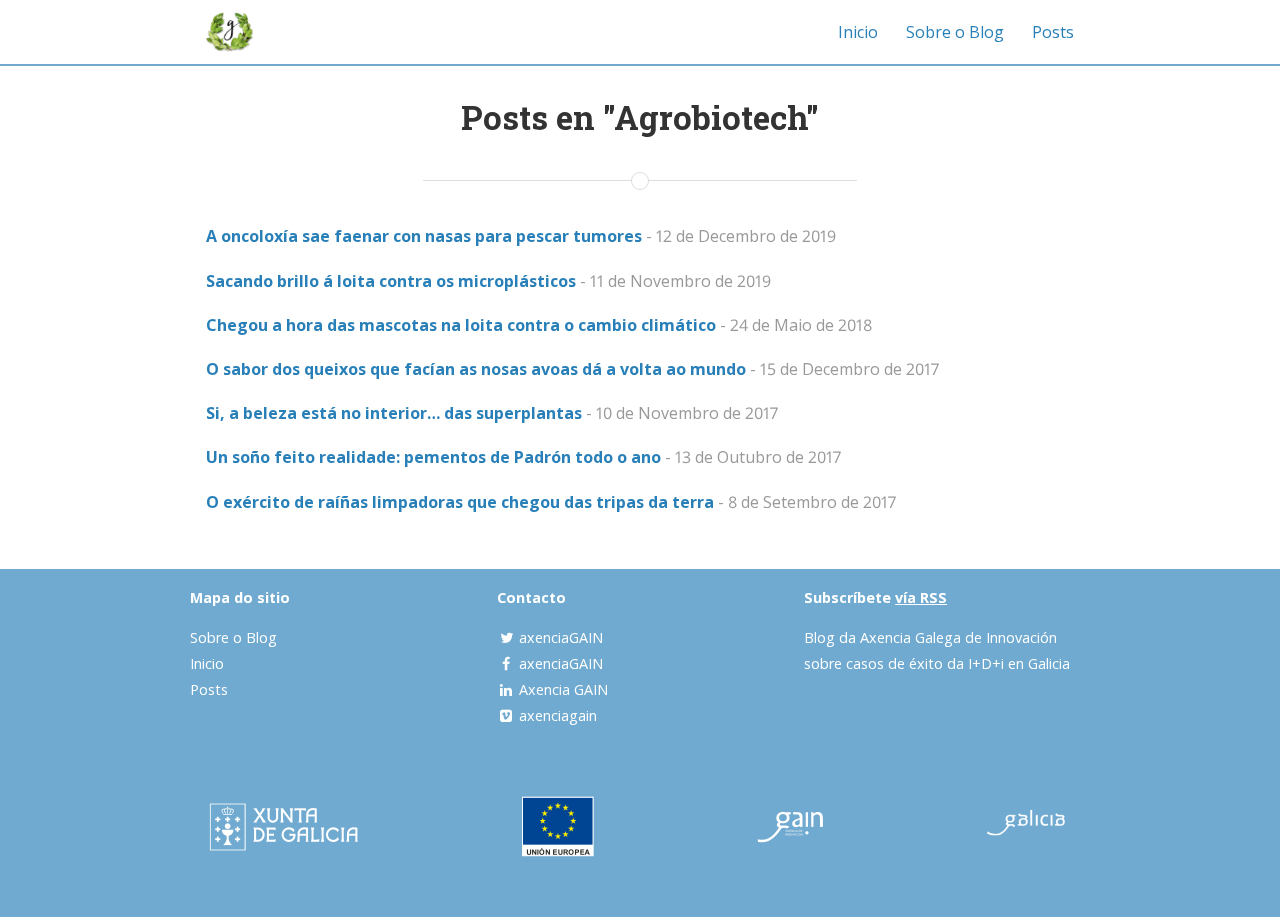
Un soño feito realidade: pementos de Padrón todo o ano (433, 457)
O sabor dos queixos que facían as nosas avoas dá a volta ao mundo (476, 369)
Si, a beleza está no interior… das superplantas (394, 413)
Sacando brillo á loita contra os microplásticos (391, 281)
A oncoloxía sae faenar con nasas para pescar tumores (424, 236)
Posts (1053, 32)
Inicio (858, 32)
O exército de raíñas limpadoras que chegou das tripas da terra (460, 502)
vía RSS (921, 597)
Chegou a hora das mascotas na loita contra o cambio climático (461, 325)
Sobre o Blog (955, 32)
